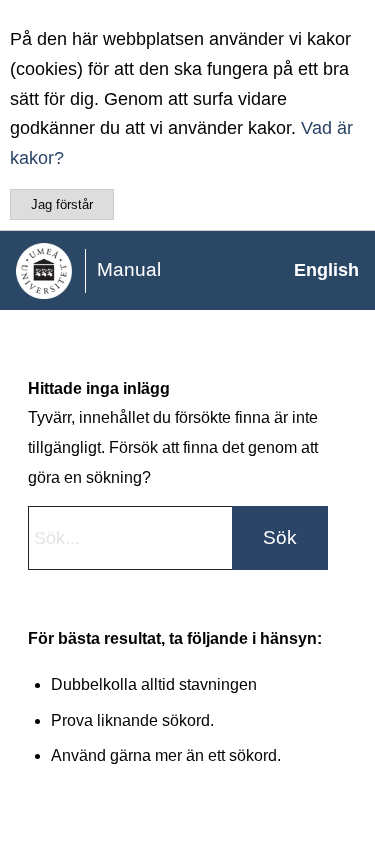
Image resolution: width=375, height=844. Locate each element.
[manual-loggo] (150, 270)
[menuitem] (316, 270)
